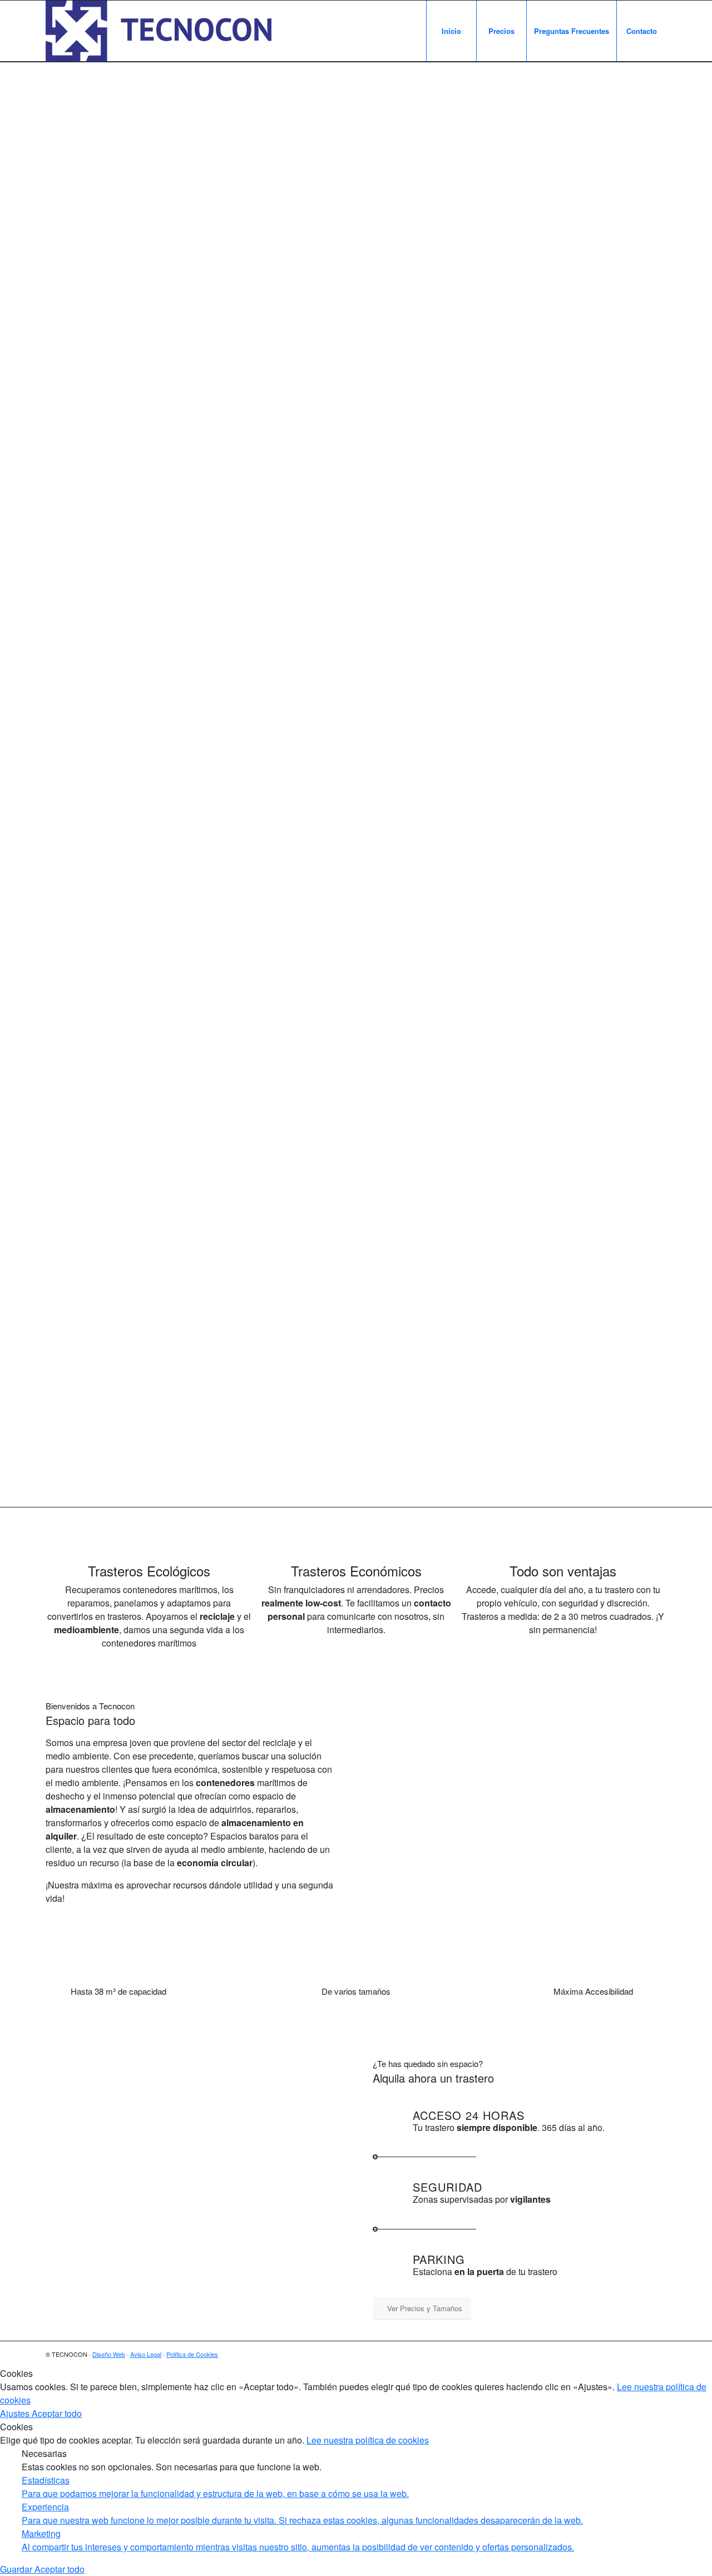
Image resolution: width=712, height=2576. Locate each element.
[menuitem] (451, 31)
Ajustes (16, 2413)
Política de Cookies (192, 2354)
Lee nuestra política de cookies (368, 2440)
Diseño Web (109, 2354)
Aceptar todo (57, 2413)
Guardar (17, 2569)
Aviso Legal (146, 2354)
